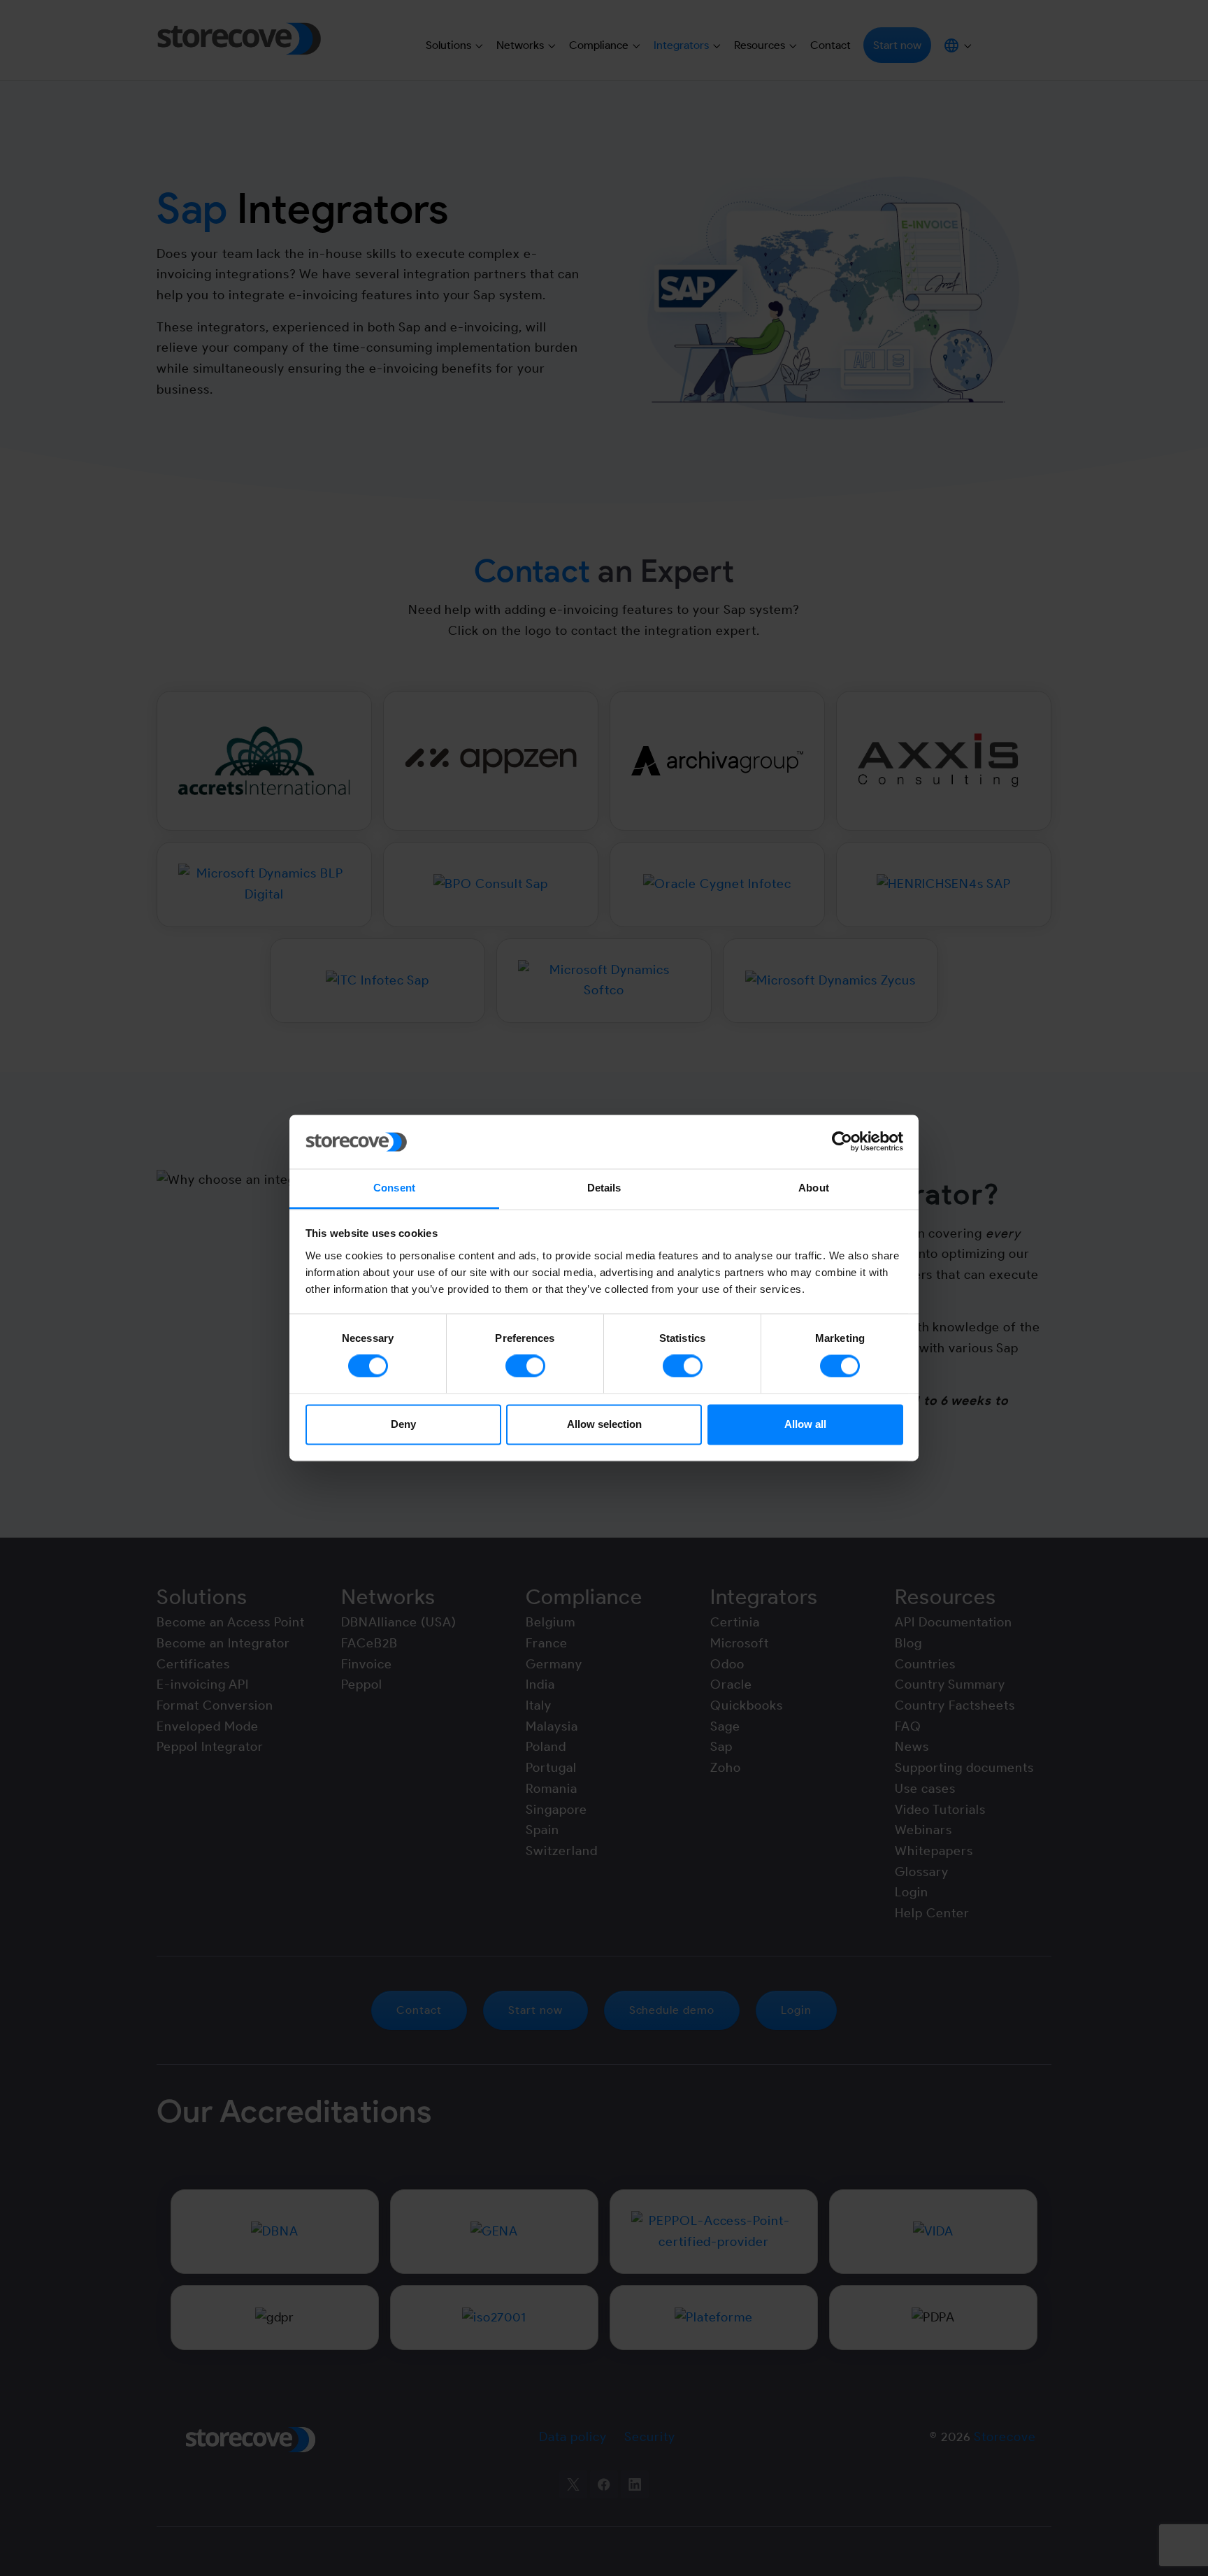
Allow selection (604, 1424)
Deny (403, 1424)
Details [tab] (604, 1188)
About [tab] (814, 1188)
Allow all (805, 1424)
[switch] (525, 1366)
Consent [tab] (394, 1188)
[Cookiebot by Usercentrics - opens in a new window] (842, 1142)
